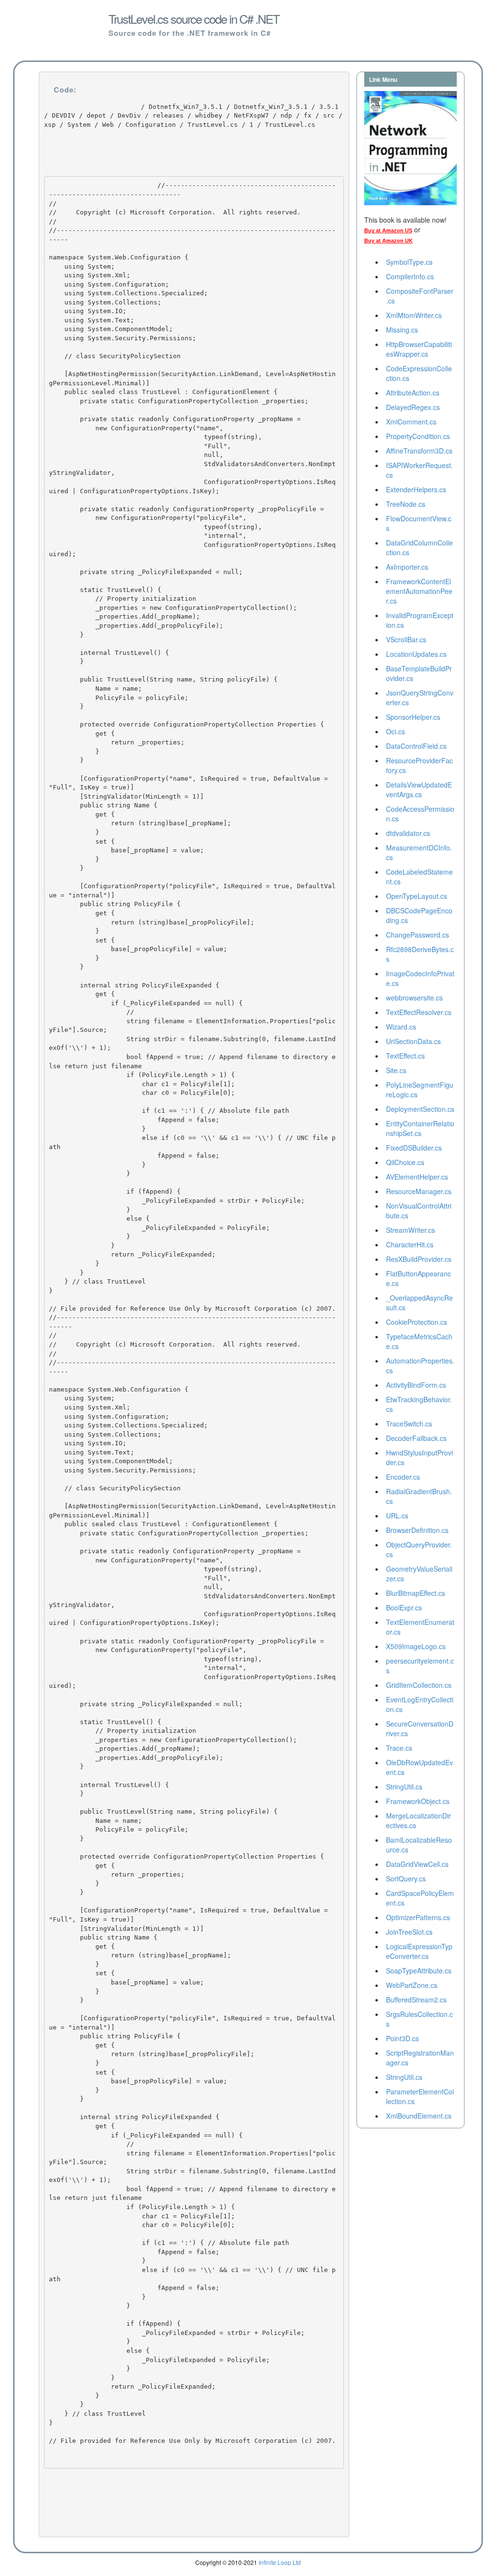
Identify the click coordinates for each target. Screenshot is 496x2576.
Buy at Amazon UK (388, 241)
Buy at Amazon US (388, 230)
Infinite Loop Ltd (280, 2562)
